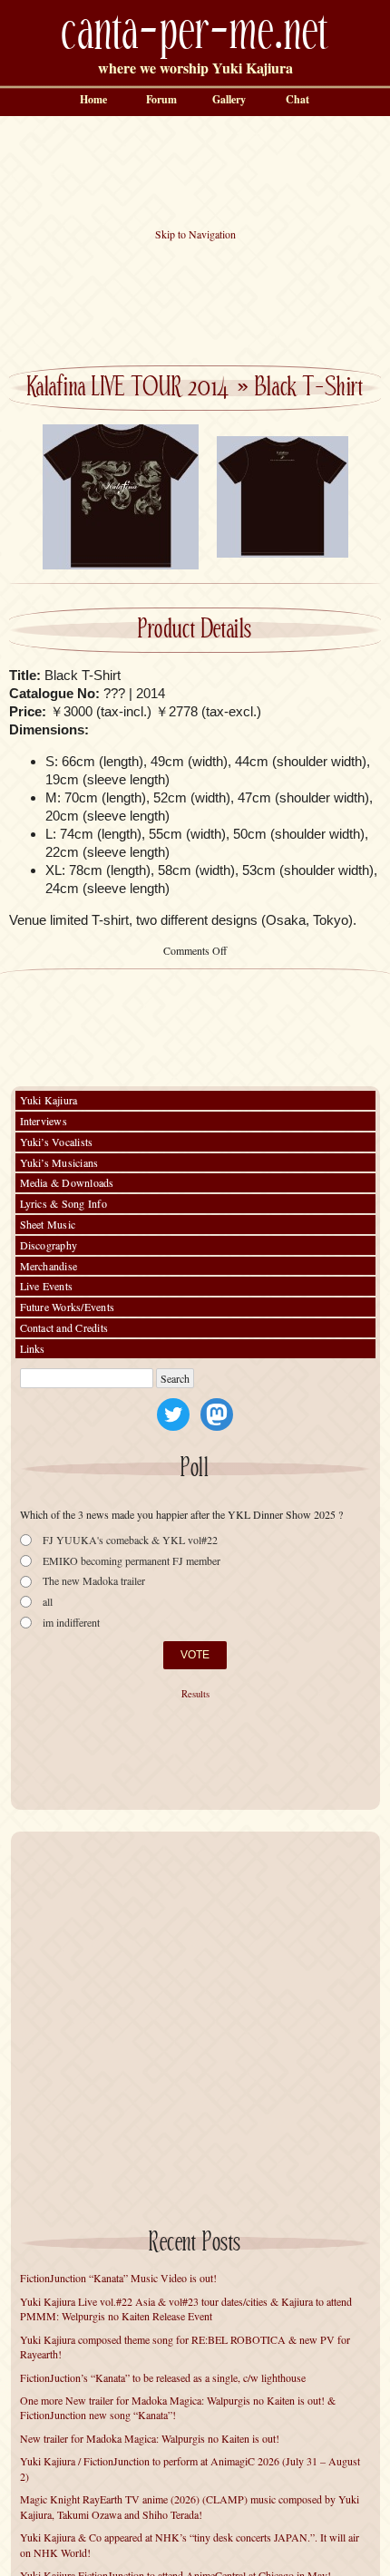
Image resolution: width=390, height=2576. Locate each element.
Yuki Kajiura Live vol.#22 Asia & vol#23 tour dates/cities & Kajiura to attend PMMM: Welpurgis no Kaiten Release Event (186, 2309)
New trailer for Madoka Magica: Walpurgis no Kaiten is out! (150, 2438)
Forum (161, 99)
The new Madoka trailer (94, 1581)
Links (33, 1348)
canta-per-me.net (195, 33)
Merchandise (49, 1266)
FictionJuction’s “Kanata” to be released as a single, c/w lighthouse (163, 2377)
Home (93, 99)
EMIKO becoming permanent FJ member (132, 1561)
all (48, 1602)
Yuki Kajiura (49, 1100)
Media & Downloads (67, 1182)
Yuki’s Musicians (59, 1162)
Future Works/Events (68, 1307)
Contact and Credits (64, 1327)
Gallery (229, 99)
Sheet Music (48, 1224)
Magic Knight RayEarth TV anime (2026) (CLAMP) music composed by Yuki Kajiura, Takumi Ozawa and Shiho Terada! (190, 2507)
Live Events (47, 1286)
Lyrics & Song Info (63, 1203)
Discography (49, 1245)
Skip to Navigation (195, 234)
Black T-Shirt (309, 388)
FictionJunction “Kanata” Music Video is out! (118, 2278)
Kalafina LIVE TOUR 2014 (129, 388)
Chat (297, 99)
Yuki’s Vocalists (57, 1142)
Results (195, 1694)
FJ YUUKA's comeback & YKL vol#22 (130, 1540)
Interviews (44, 1121)
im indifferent (71, 1623)
